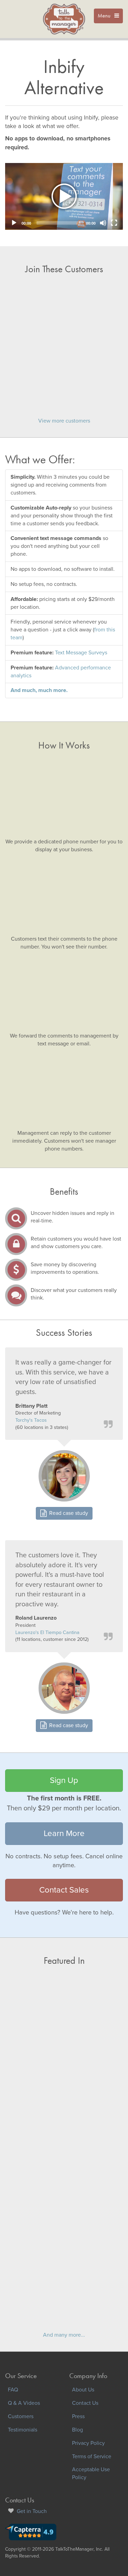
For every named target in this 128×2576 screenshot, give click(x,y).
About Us (83, 2390)
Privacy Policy (88, 2443)
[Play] (14, 223)
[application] (64, 196)
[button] (64, 197)
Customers (21, 2416)
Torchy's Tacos (31, 1420)
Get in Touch (32, 2511)
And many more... (64, 2335)
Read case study (67, 1513)
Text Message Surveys (81, 653)
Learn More (64, 1833)
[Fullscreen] (114, 223)
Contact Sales (64, 1890)
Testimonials (23, 2430)
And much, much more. (39, 690)
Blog (77, 2430)
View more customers (64, 421)
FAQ (13, 2390)
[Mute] (103, 223)
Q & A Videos (24, 2403)
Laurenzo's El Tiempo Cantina (47, 1632)
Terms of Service (92, 2456)
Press (78, 2416)
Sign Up (64, 1780)
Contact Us (85, 2403)
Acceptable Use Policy (91, 2473)
